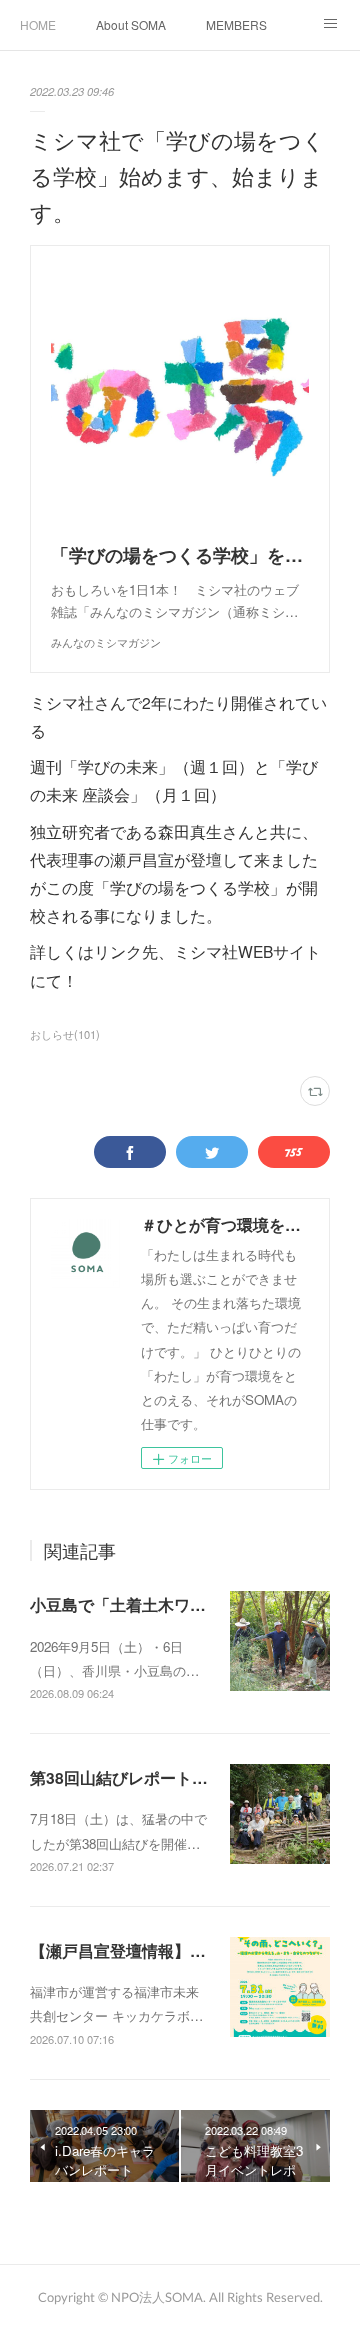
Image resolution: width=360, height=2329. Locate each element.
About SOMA (131, 24)
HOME (38, 24)
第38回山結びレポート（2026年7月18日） (182, 1777)
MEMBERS (236, 24)
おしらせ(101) (65, 1034)
